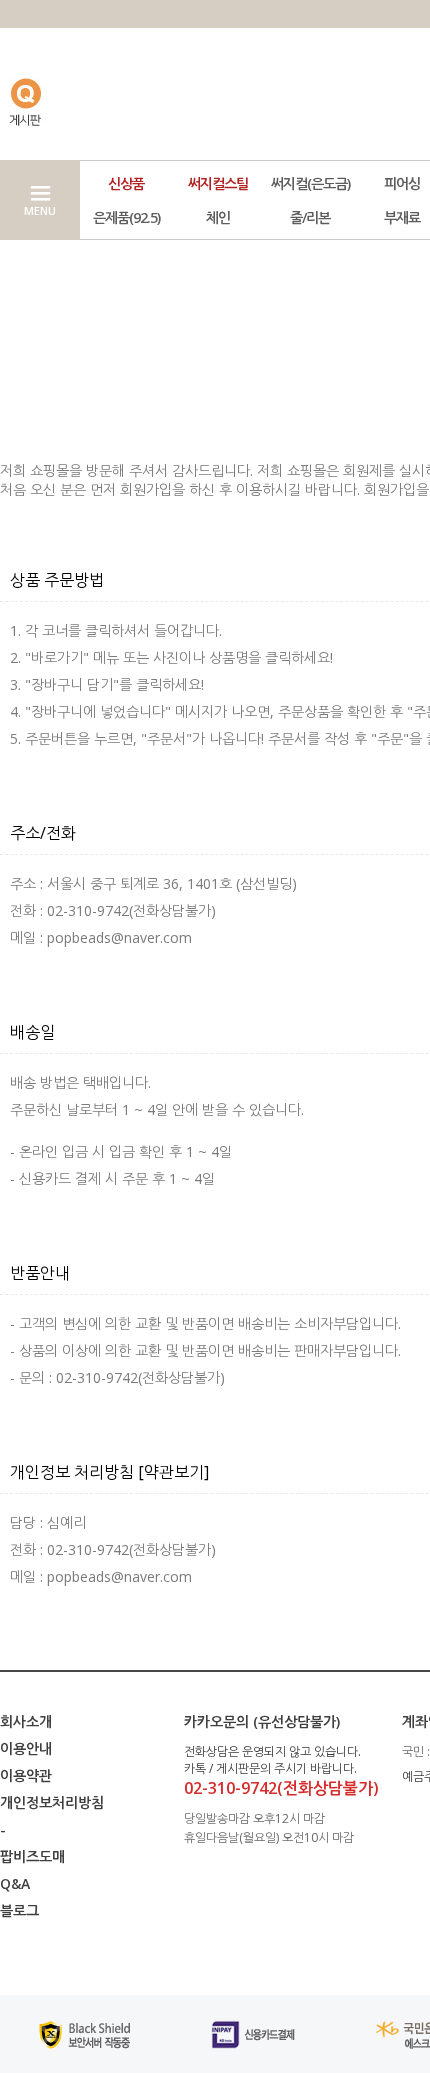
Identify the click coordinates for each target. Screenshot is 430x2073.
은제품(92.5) (126, 217)
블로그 (19, 1910)
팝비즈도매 (32, 1856)
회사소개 (26, 1721)
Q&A (15, 1883)
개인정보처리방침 (52, 1802)
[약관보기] (173, 1472)
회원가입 (146, 489)
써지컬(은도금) (310, 183)
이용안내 (26, 1748)
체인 (218, 217)
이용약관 (26, 1775)
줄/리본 (310, 217)
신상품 (126, 183)
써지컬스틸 (218, 183)
